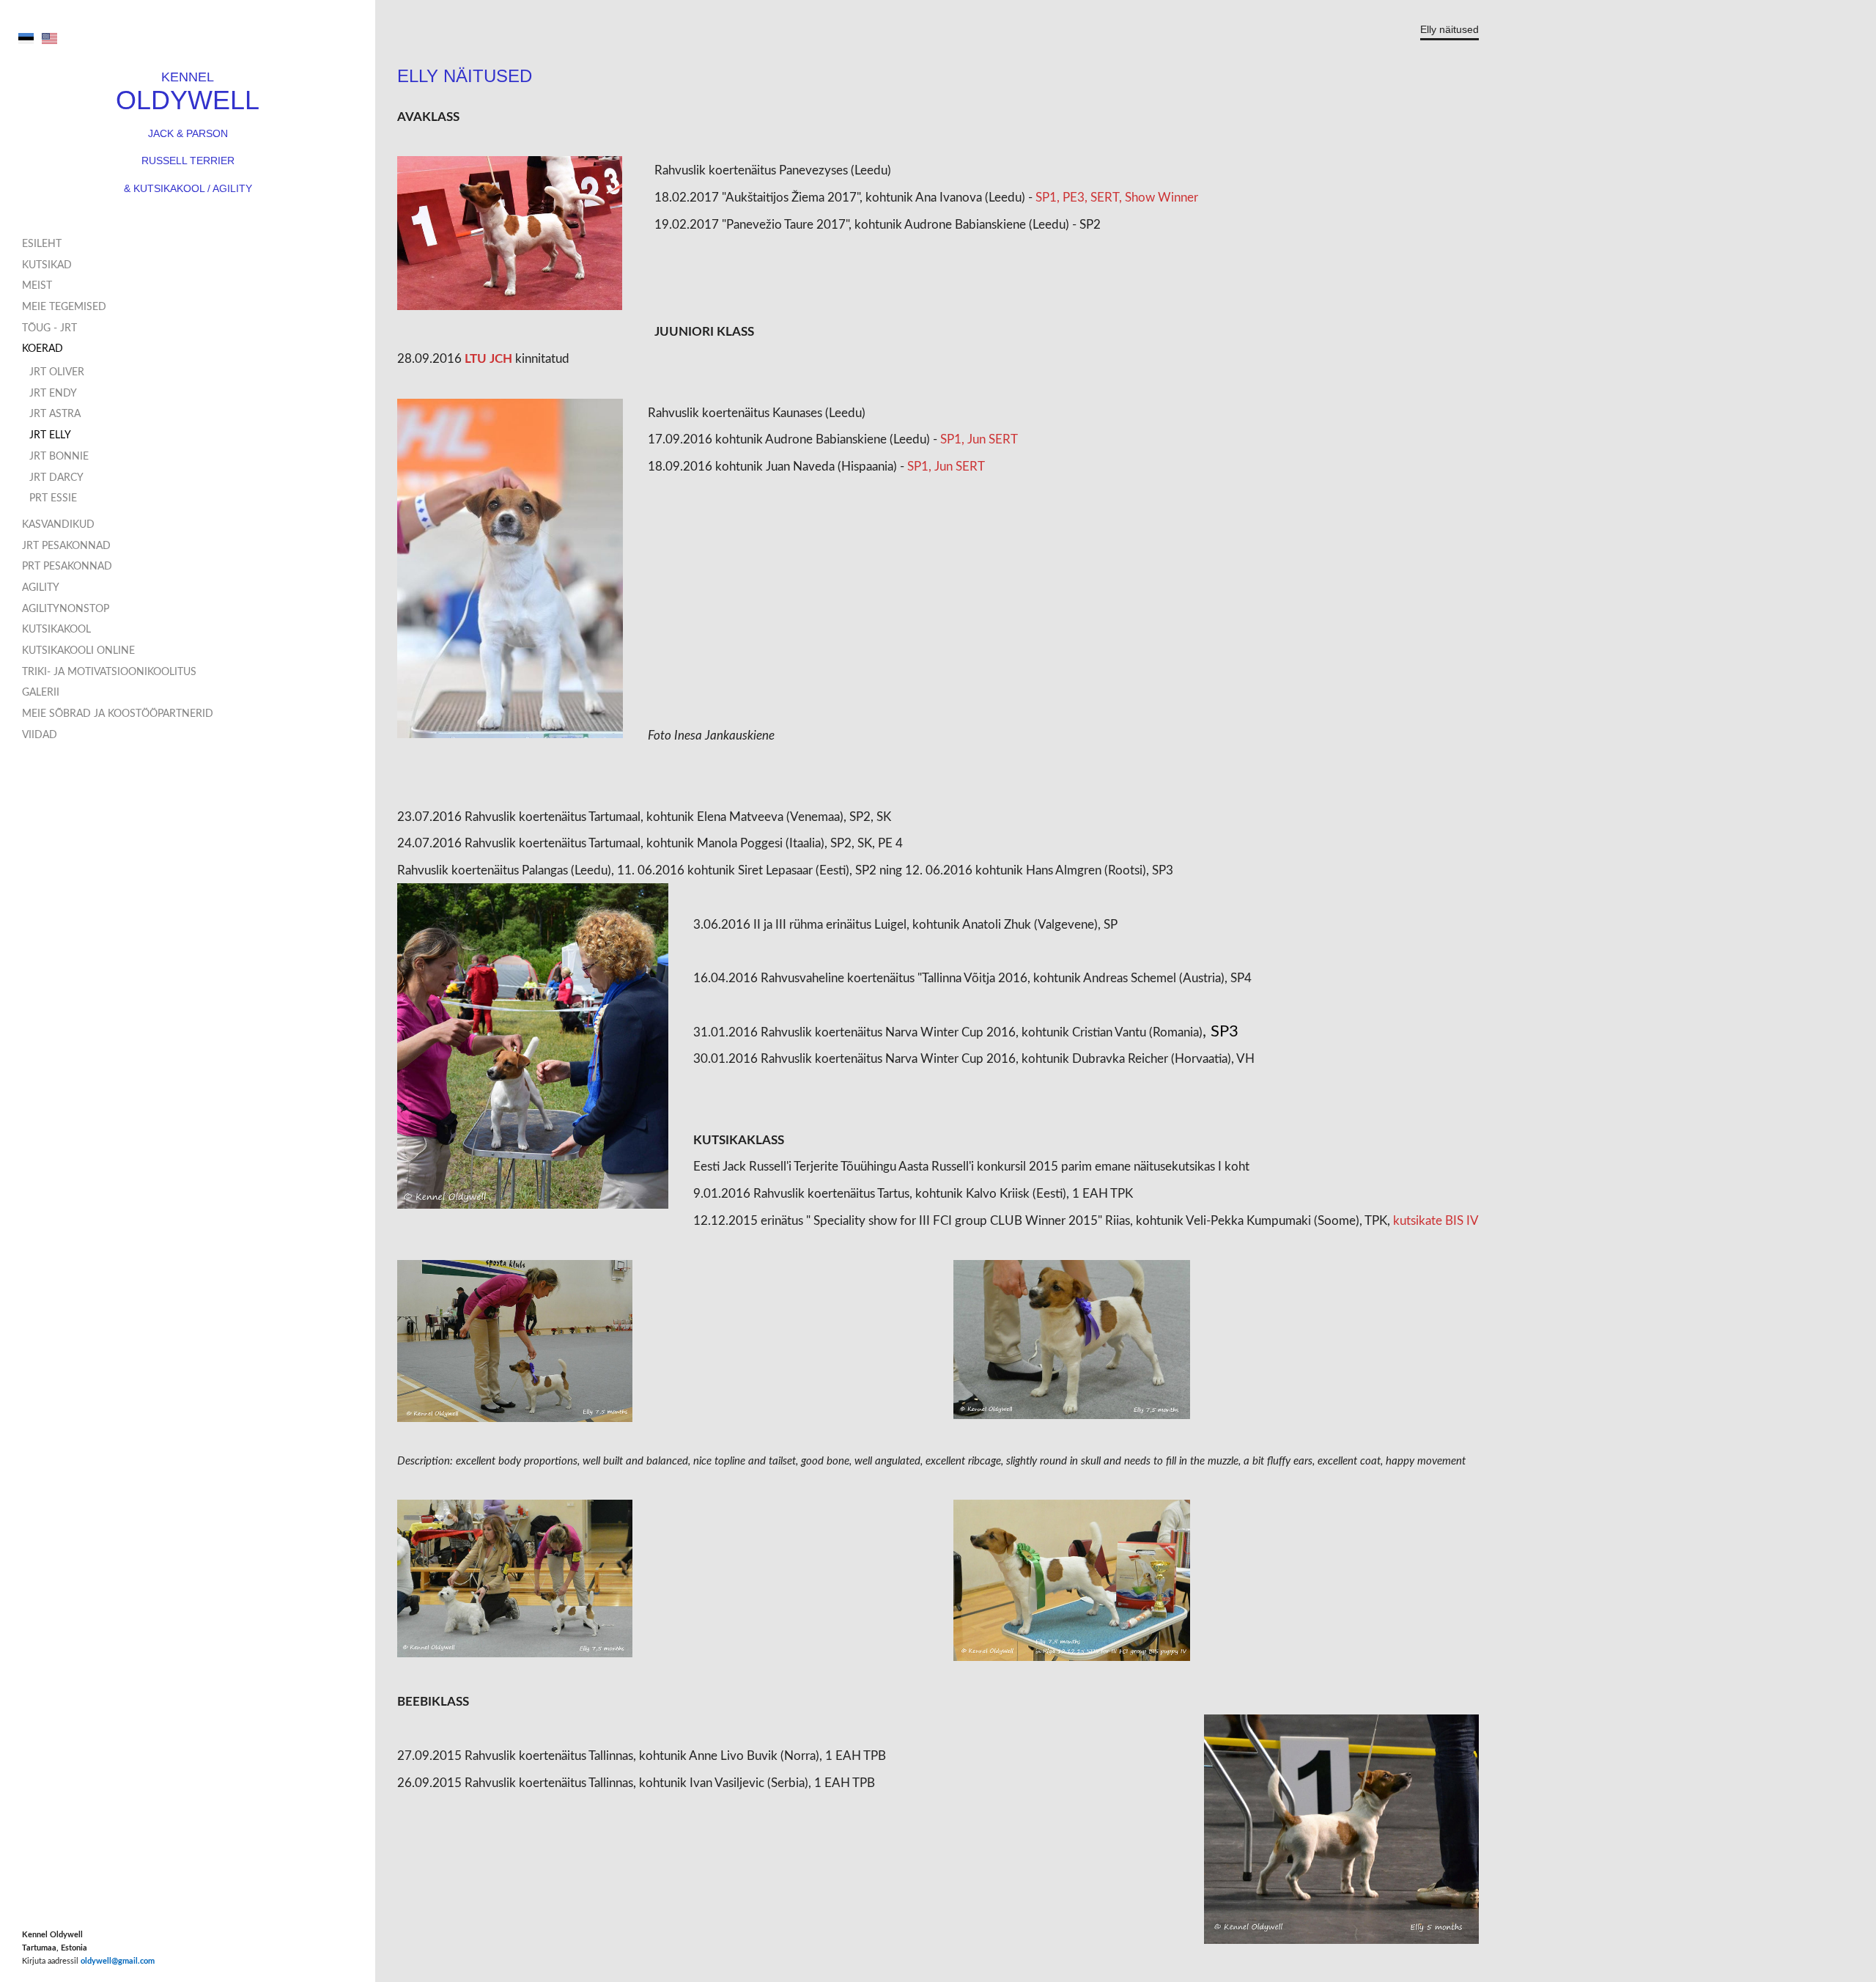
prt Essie (53, 498)
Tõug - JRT (49, 328)
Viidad (40, 735)
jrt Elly (50, 435)
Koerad (43, 349)
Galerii (41, 693)
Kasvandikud (58, 525)
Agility (41, 588)
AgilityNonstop (66, 609)
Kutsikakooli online (78, 651)
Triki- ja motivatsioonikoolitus (109, 672)
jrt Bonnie (59, 457)
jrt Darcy (56, 478)
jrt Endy (53, 394)
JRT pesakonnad (66, 546)
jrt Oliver (57, 372)
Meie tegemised (64, 307)
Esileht (42, 244)
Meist (37, 286)
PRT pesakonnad (67, 567)
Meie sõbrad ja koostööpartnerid (118, 714)
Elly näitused (1450, 30)
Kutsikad (47, 265)
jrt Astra (55, 414)
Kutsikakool (56, 630)
